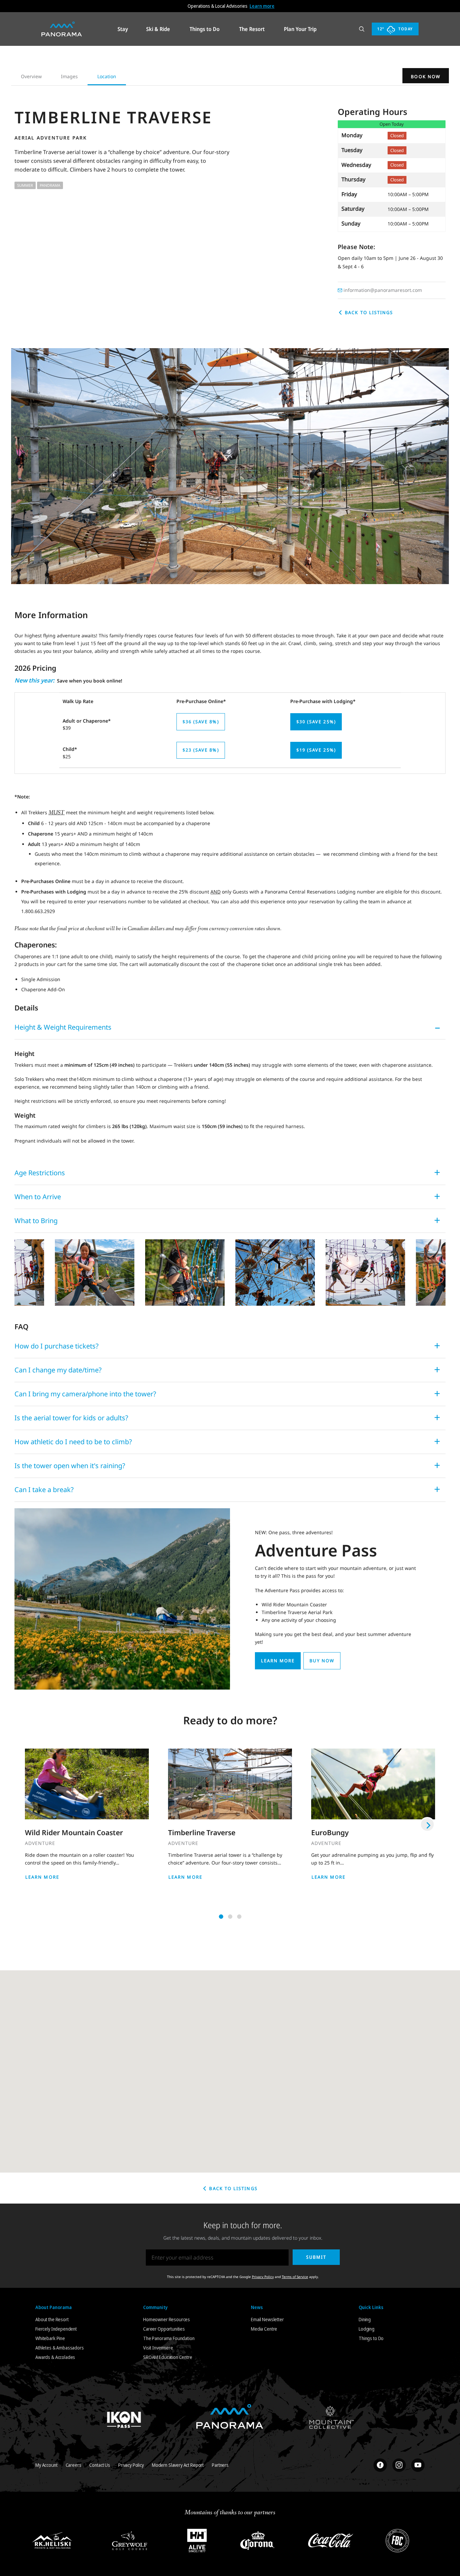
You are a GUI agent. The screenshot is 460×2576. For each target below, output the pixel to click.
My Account (46, 2465)
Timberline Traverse (202, 1832)
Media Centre (264, 2329)
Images (69, 76)
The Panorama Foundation (169, 2338)
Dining (365, 2319)
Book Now (426, 77)
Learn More (42, 1877)
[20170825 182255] (185, 1272)
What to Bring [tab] (36, 1221)
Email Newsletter (267, 2319)
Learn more (262, 6)
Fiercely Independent (56, 2329)
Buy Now (322, 1661)
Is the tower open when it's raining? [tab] (70, 1466)
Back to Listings (368, 312)
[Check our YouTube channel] (418, 2465)
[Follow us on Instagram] (399, 2465)
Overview (31, 76)
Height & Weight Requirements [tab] (63, 1027)
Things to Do (371, 2338)
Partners (220, 2465)
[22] (275, 1272)
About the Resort (52, 2319)
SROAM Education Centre (168, 2357)
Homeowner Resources (167, 2319)
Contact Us (100, 2465)
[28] (365, 1272)
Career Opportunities (164, 2329)
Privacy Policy (263, 2277)
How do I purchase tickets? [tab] (57, 1346)
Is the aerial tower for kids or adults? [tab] (71, 1418)
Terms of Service (295, 2277)
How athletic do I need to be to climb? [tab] (73, 1442)
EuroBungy (330, 1832)
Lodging (367, 2329)
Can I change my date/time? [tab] (58, 1370)
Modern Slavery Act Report (178, 2465)
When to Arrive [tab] (38, 1197)
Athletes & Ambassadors (60, 2348)
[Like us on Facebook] (380, 2465)
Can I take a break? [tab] (44, 1490)
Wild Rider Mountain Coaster (74, 1832)
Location (107, 76)
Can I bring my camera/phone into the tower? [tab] (85, 1394)
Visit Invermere (158, 2348)
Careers (74, 2465)
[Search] (362, 29)
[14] (95, 1272)
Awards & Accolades (55, 2357)
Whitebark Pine (50, 2338)
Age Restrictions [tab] (40, 1173)
